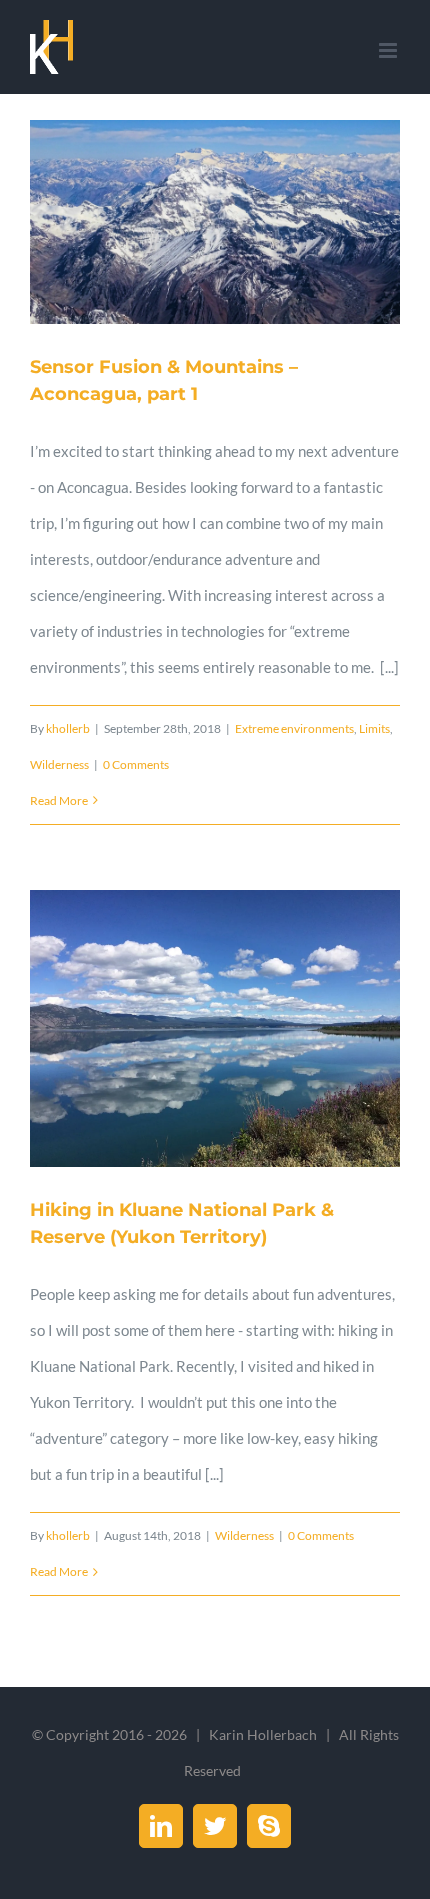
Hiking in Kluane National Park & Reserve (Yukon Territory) (215, 1029)
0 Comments (136, 764)
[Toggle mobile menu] (389, 50)
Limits (374, 728)
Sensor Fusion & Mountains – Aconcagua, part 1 (215, 222)
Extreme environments (294, 728)
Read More (59, 800)
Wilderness (59, 764)
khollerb (68, 728)
